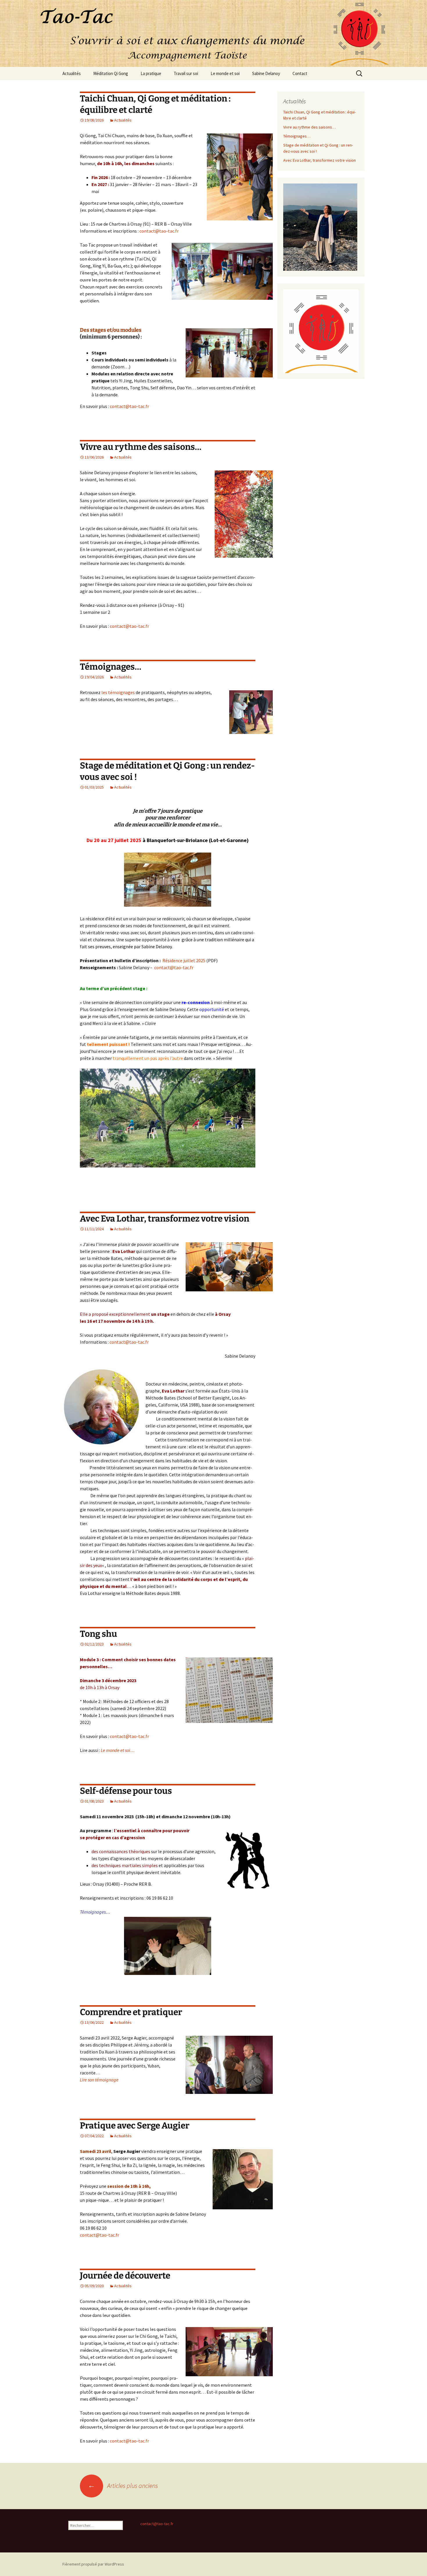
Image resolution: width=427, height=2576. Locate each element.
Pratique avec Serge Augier (135, 2126)
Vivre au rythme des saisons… (141, 447)
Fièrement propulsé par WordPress (93, 2564)
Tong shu (98, 1634)
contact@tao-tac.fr (159, 231)
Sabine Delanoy (266, 73)
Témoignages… (111, 667)
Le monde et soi (225, 73)
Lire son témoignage (99, 2080)
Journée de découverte (125, 2276)
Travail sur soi (186, 73)
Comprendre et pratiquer (131, 2012)
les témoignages (118, 692)
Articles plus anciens (123, 2486)
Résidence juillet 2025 (184, 960)
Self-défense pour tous (126, 1791)
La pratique (151, 73)
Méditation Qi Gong (111, 73)
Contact (300, 73)
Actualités (72, 73)
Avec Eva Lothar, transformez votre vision (165, 1219)
